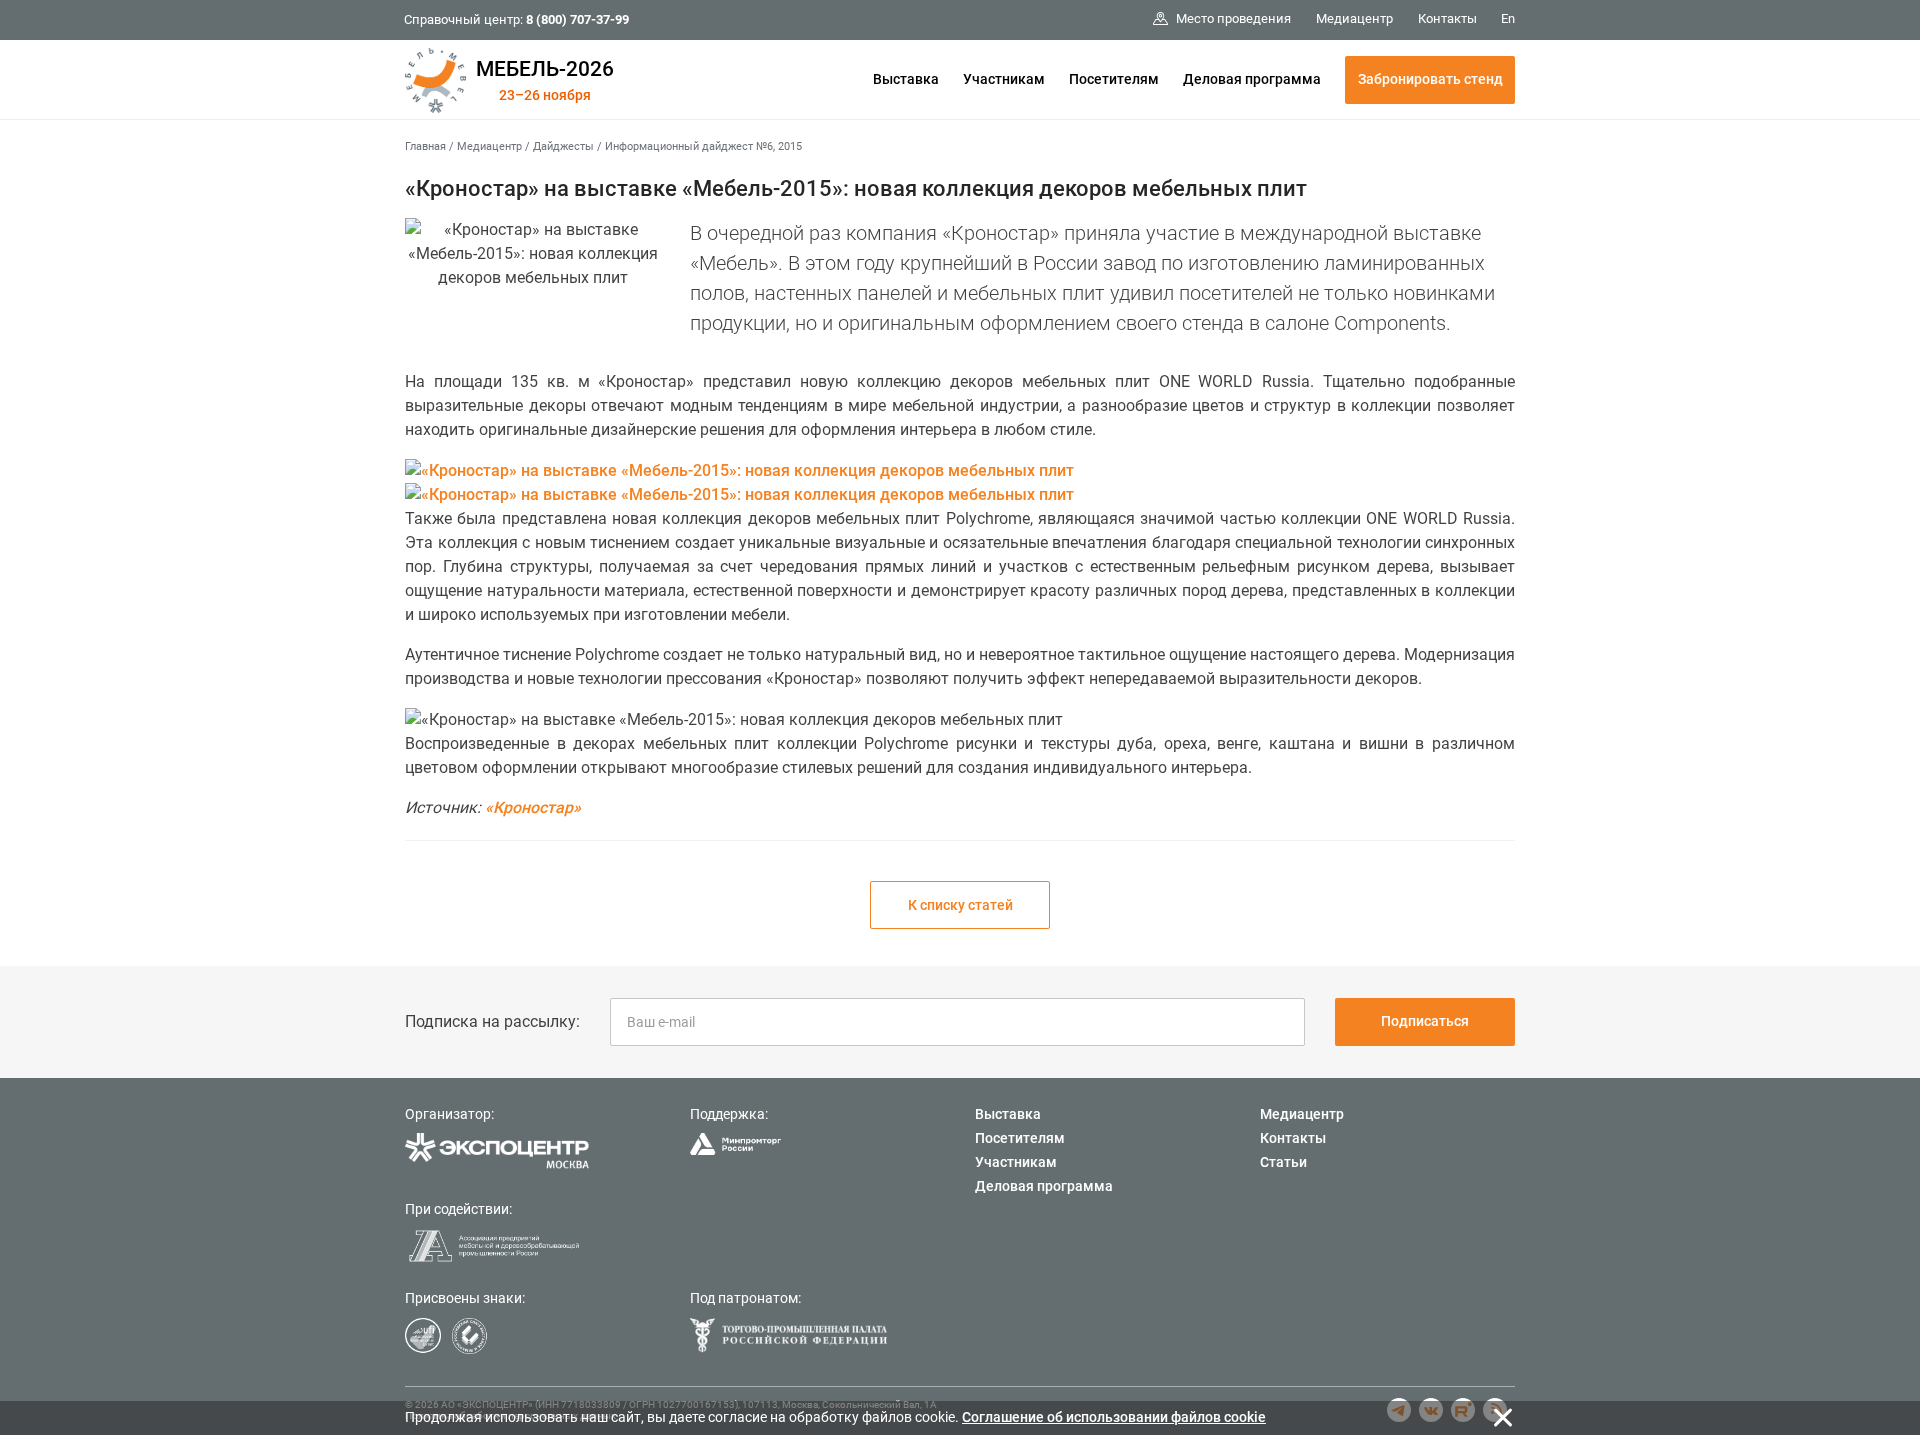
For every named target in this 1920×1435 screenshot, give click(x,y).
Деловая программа (1252, 79)
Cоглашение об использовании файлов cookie (1114, 1417)
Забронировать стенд (1430, 79)
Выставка (906, 79)
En (1508, 18)
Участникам (1004, 79)
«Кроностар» (533, 807)
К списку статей (960, 905)
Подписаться (1425, 1021)
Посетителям (1114, 79)
